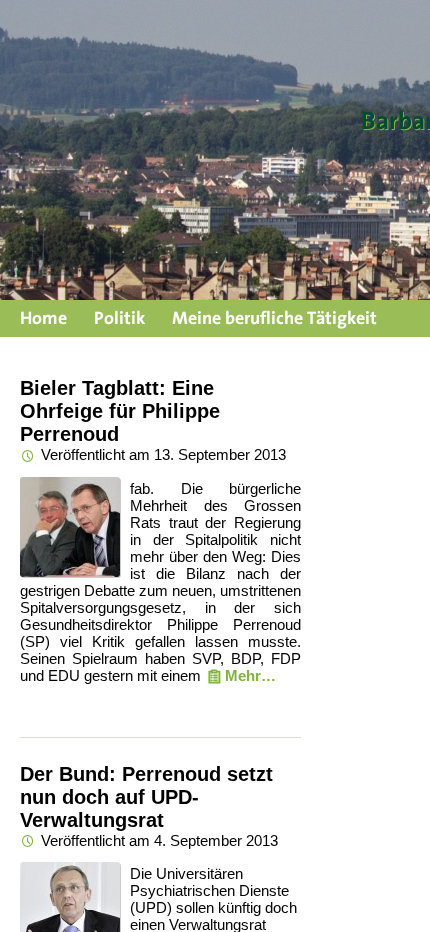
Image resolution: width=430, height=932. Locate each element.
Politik (119, 317)
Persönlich (255, 346)
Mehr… (250, 675)
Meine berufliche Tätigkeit (274, 317)
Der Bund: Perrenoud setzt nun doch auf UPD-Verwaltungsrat (146, 797)
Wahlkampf (142, 346)
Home (43, 317)
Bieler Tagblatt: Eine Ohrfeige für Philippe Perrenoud (120, 411)
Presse (45, 346)
